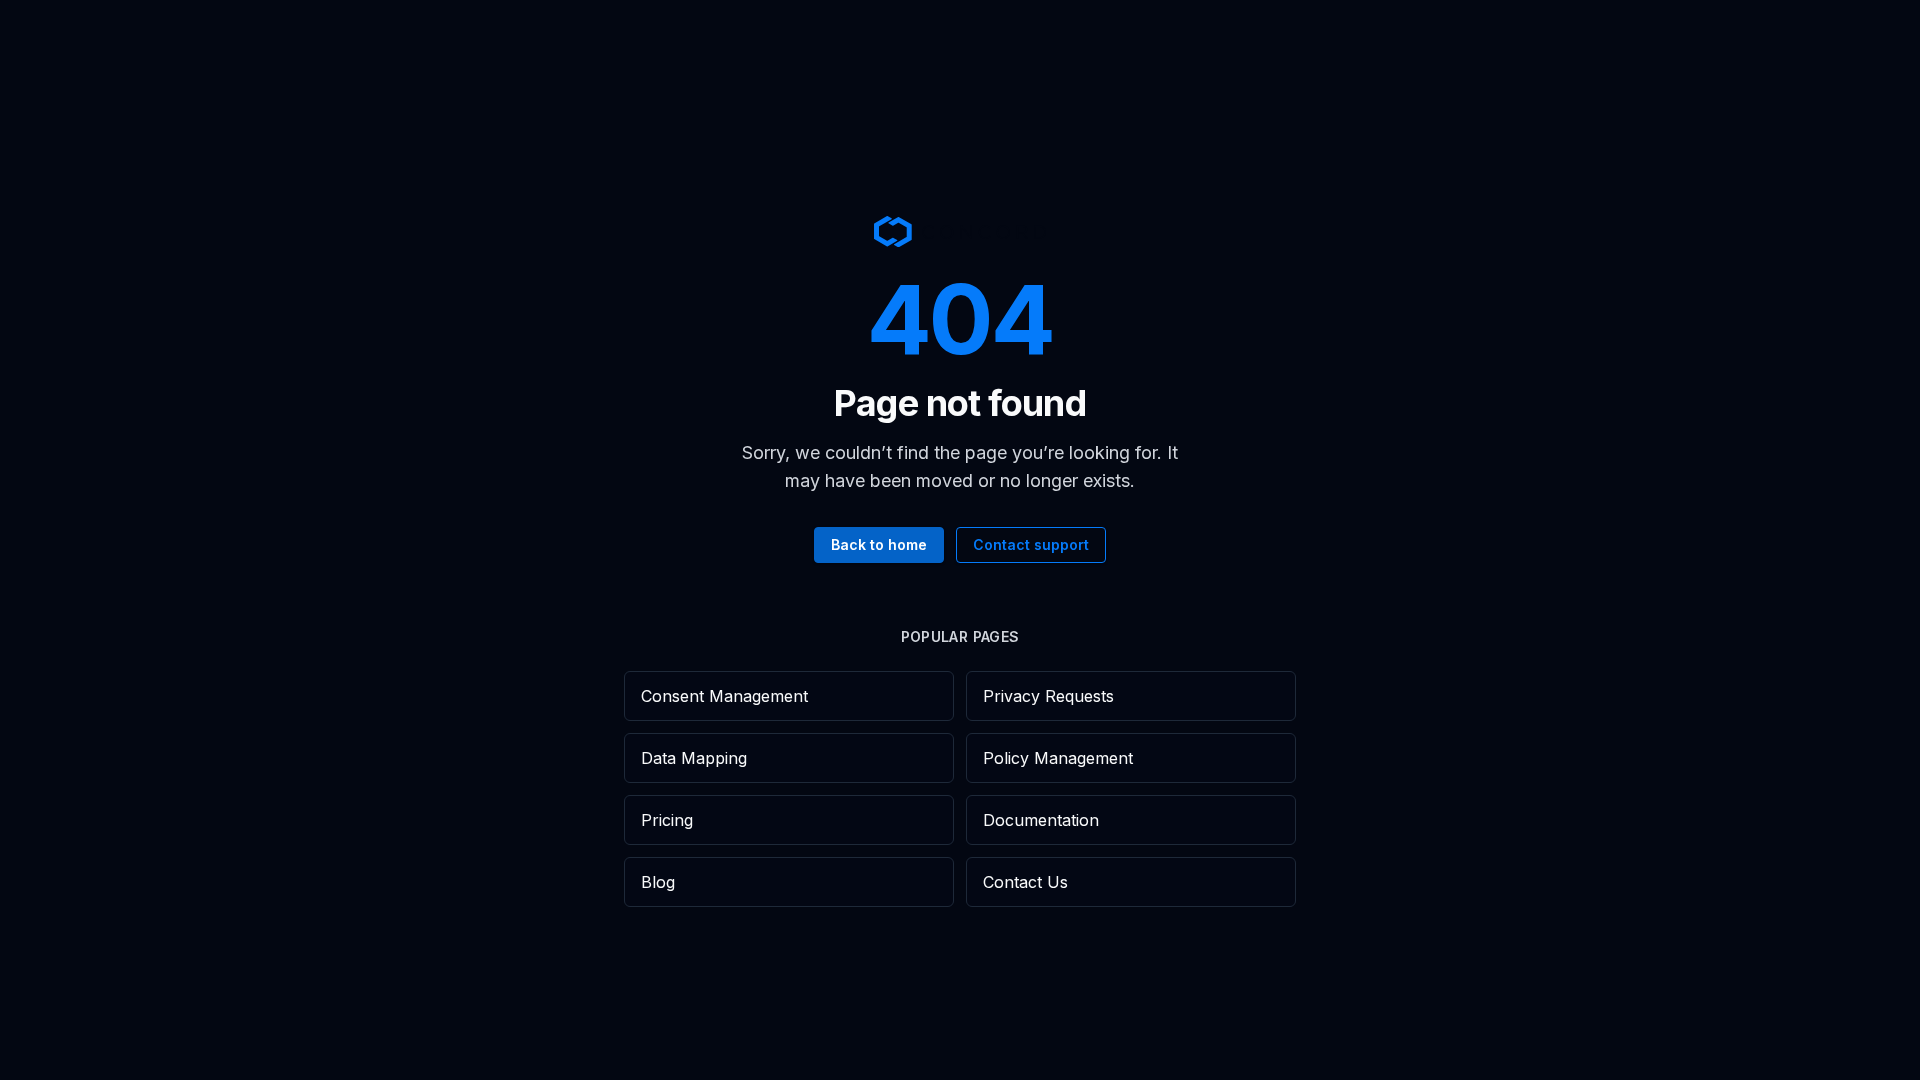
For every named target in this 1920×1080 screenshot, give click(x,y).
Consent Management (724, 696)
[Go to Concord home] (960, 231)
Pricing (667, 820)
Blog (658, 882)
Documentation (1041, 820)
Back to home (879, 544)
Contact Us (1025, 882)
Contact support (1031, 544)
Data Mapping (694, 758)
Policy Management (1058, 758)
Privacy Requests (1048, 696)
